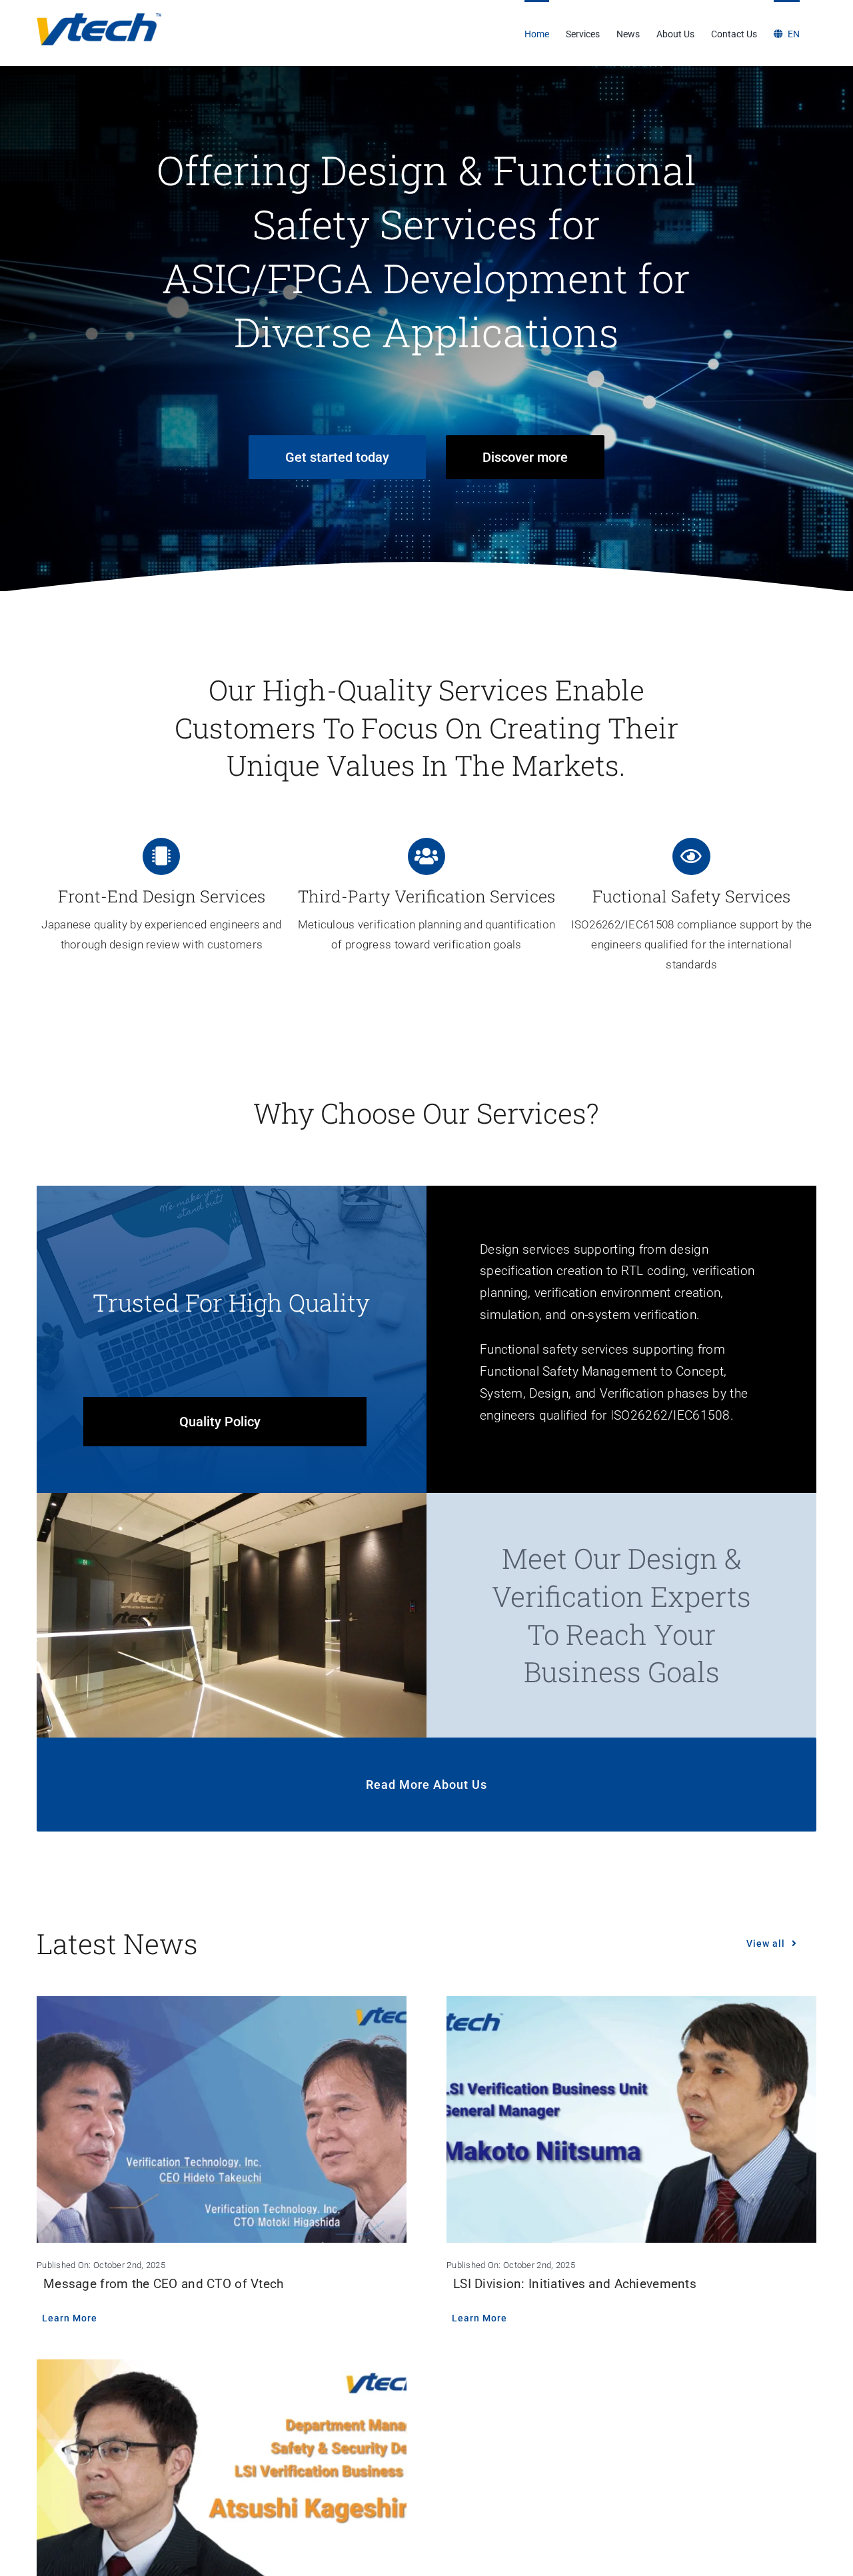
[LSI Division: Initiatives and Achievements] (631, 2119)
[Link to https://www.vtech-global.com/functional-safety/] (691, 856)
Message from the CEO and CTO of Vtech (164, 2284)
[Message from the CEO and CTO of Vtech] (222, 2119)
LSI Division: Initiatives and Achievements (575, 2284)
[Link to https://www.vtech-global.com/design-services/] (161, 856)
